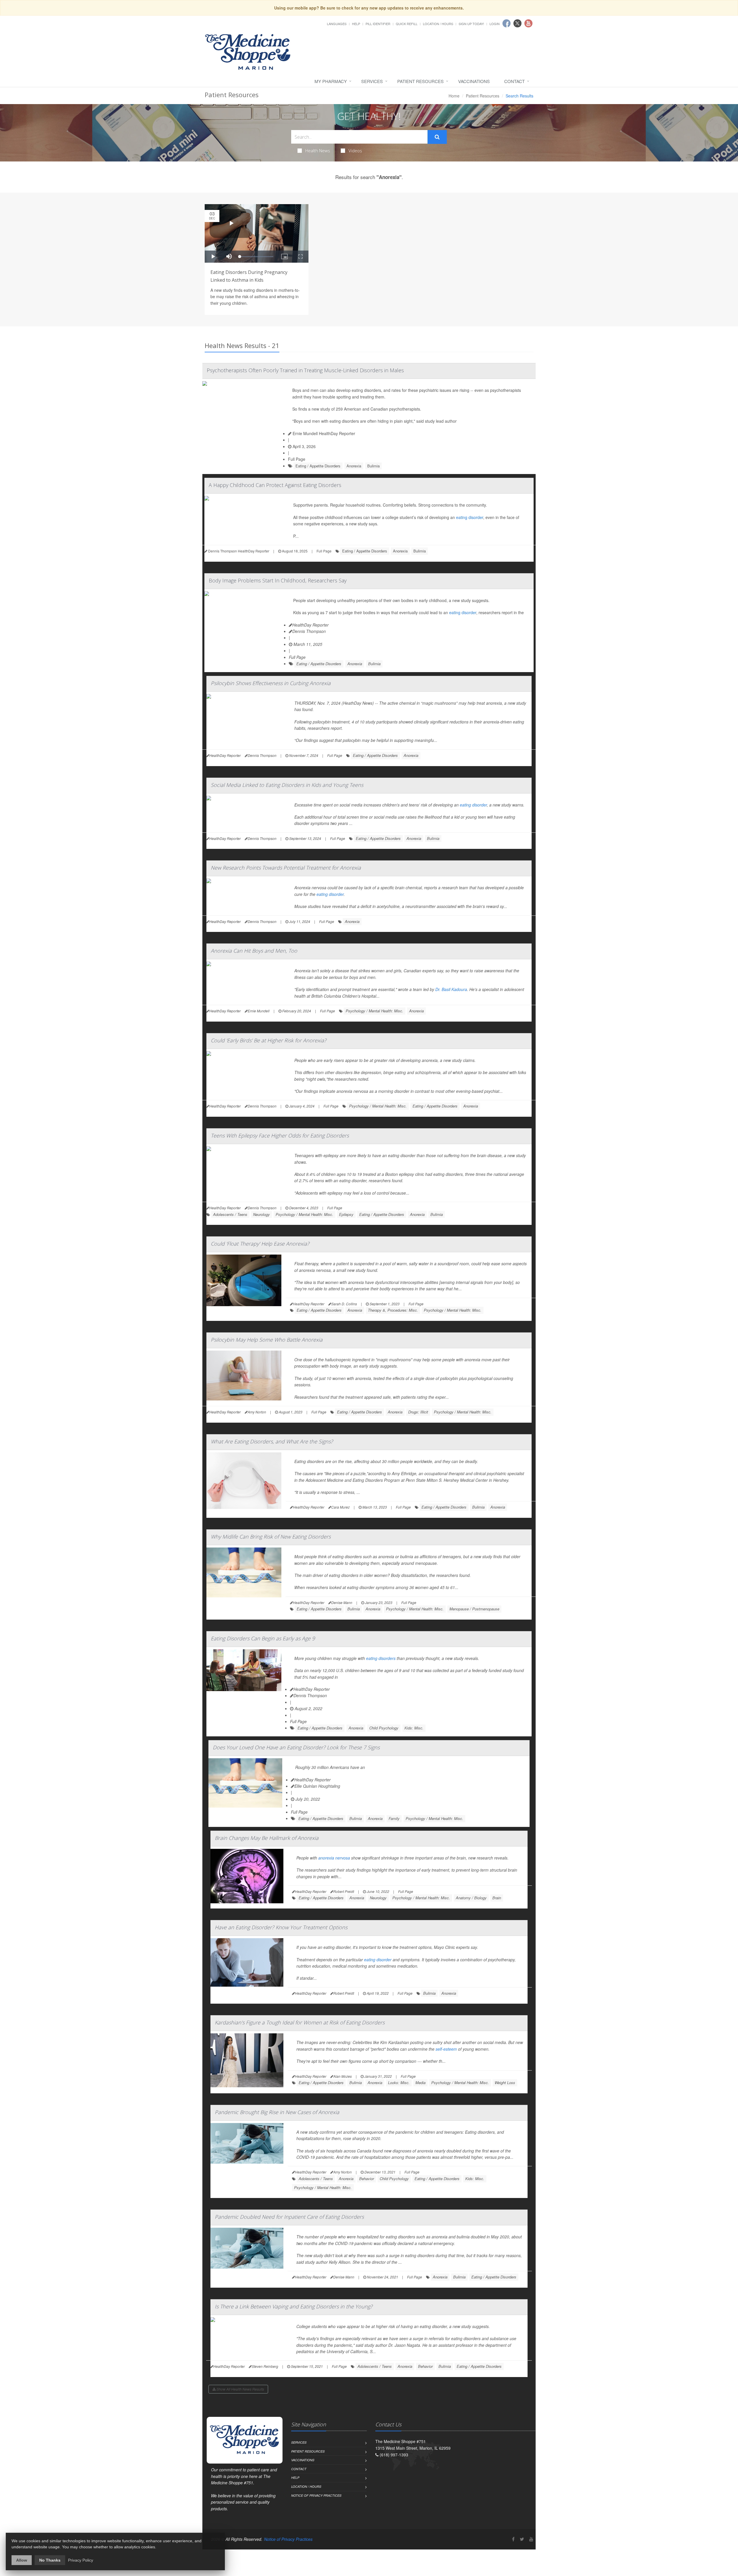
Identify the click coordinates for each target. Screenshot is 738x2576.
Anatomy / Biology (471, 1898)
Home (454, 96)
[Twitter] (522, 2539)
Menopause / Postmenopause (474, 1609)
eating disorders (381, 1658)
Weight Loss (505, 2083)
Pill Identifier (378, 24)
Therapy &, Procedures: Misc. (393, 1310)
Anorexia (354, 466)
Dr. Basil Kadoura (451, 989)
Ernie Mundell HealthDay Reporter (323, 433)
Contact (514, 81)
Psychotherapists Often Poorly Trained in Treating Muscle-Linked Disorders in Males (305, 370)
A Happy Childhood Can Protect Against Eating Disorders (275, 485)
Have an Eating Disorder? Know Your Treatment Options (281, 1927)
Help (356, 24)
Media (420, 2083)
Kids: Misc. (414, 1728)
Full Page (297, 459)
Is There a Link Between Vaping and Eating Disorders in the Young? (294, 2306)
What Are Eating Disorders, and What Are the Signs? (272, 1441)
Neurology (261, 1214)
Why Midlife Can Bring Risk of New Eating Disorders (271, 1537)
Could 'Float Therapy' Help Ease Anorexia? (260, 1244)
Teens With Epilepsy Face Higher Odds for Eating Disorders (280, 1135)
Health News (318, 151)
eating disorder (470, 517)
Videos (355, 151)
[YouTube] (531, 2539)
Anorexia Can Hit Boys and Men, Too (254, 951)
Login (495, 24)
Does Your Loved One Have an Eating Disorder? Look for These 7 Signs (296, 1747)
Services (372, 81)
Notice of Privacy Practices (316, 2495)
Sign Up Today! (471, 24)
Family (394, 1818)
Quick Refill (407, 24)
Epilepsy (346, 1214)
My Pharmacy (331, 81)
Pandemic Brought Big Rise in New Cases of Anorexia (277, 2112)
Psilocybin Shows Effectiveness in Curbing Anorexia (271, 683)
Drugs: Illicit (418, 1412)
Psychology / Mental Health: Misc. (374, 1011)
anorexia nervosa (334, 1858)
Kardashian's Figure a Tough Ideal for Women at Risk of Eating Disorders (300, 2022)
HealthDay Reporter (310, 625)
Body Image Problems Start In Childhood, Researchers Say (278, 580)
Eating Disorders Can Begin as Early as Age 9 (263, 1638)
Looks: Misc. (399, 2083)
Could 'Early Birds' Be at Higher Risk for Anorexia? (269, 1040)
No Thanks (50, 2560)
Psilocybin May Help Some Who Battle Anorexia (267, 1340)
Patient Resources (420, 81)
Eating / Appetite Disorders (318, 466)
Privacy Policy (81, 2560)
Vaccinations (474, 81)
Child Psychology (384, 1728)
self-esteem (446, 2049)
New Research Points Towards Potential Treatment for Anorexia (286, 868)
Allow (22, 2560)
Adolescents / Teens (230, 1214)
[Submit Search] (437, 137)
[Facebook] (513, 2539)
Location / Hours (438, 24)
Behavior (367, 2179)
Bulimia (373, 466)
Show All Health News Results (240, 2389)
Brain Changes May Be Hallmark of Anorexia (267, 1838)
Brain (497, 1898)
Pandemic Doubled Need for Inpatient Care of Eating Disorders (289, 2217)
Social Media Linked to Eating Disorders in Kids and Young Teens (287, 785)
